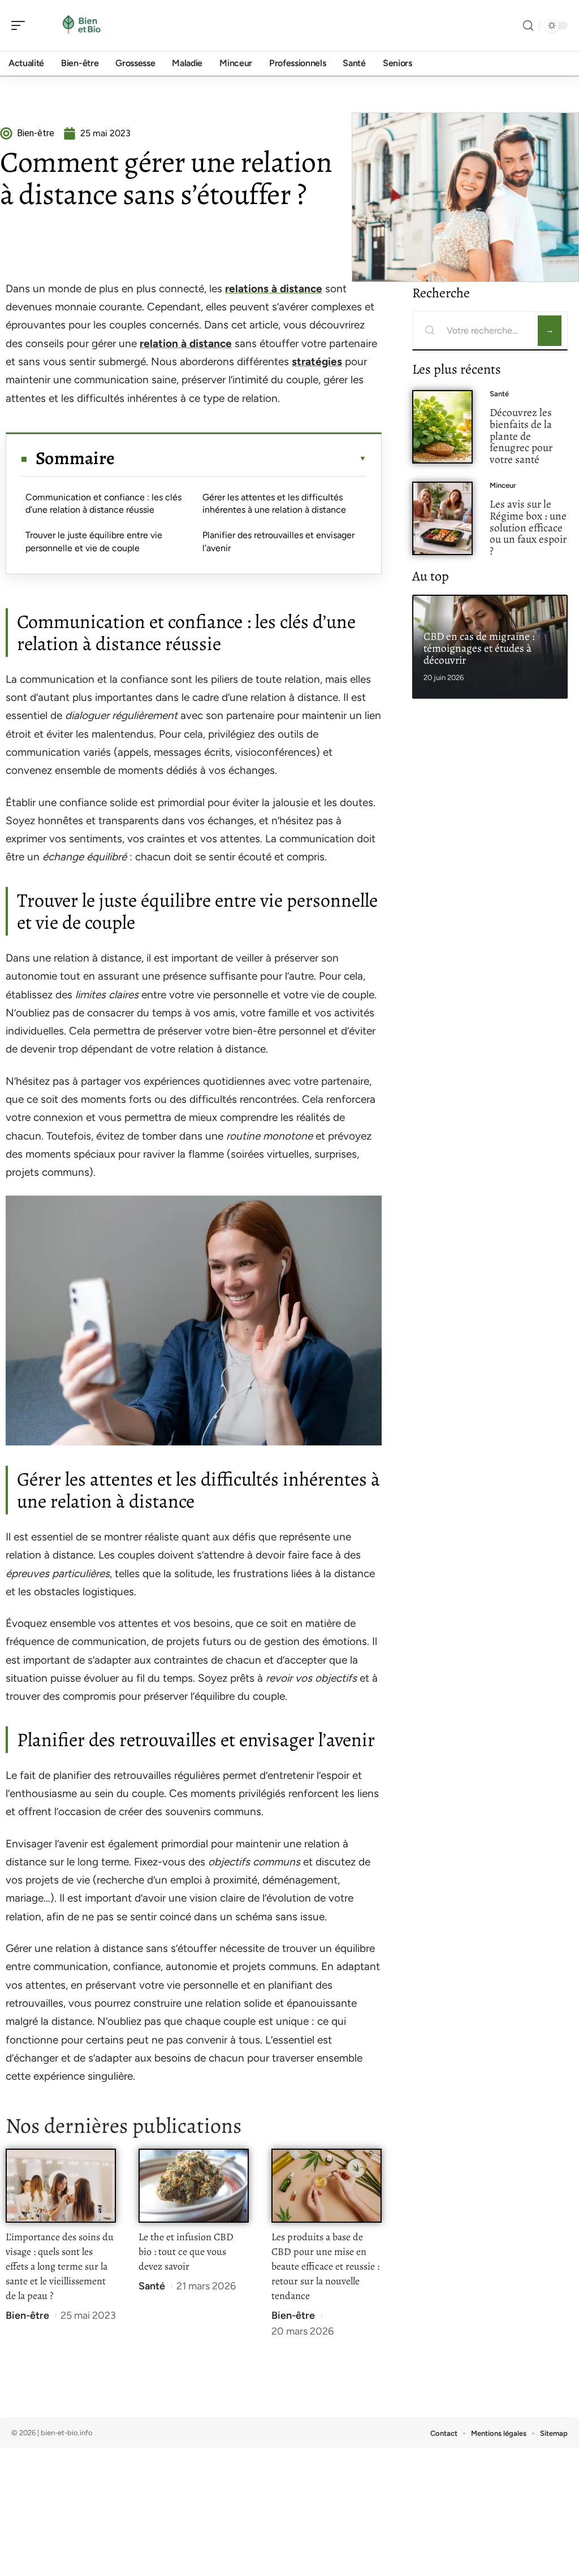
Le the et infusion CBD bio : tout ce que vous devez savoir (186, 2252)
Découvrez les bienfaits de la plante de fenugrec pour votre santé (521, 436)
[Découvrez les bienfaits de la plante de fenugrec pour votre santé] (442, 427)
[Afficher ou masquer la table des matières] (241, 458)
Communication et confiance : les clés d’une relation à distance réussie (103, 503)
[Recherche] (528, 26)
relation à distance (186, 343)
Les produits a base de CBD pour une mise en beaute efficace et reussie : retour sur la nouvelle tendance (325, 2266)
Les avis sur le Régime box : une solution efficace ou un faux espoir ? (528, 527)
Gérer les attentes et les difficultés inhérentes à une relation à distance (274, 503)
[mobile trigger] (21, 25)
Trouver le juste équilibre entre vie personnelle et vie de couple (94, 541)
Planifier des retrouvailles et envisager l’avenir (278, 541)
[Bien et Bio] (81, 25)
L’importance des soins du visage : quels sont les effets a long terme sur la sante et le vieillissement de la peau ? (60, 2266)
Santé (152, 2286)
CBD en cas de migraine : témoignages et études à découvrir (479, 648)
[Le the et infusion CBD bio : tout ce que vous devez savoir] (194, 2186)
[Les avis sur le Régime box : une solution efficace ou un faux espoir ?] (442, 519)
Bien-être (27, 2315)
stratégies (317, 361)
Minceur (503, 485)
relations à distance (274, 289)
